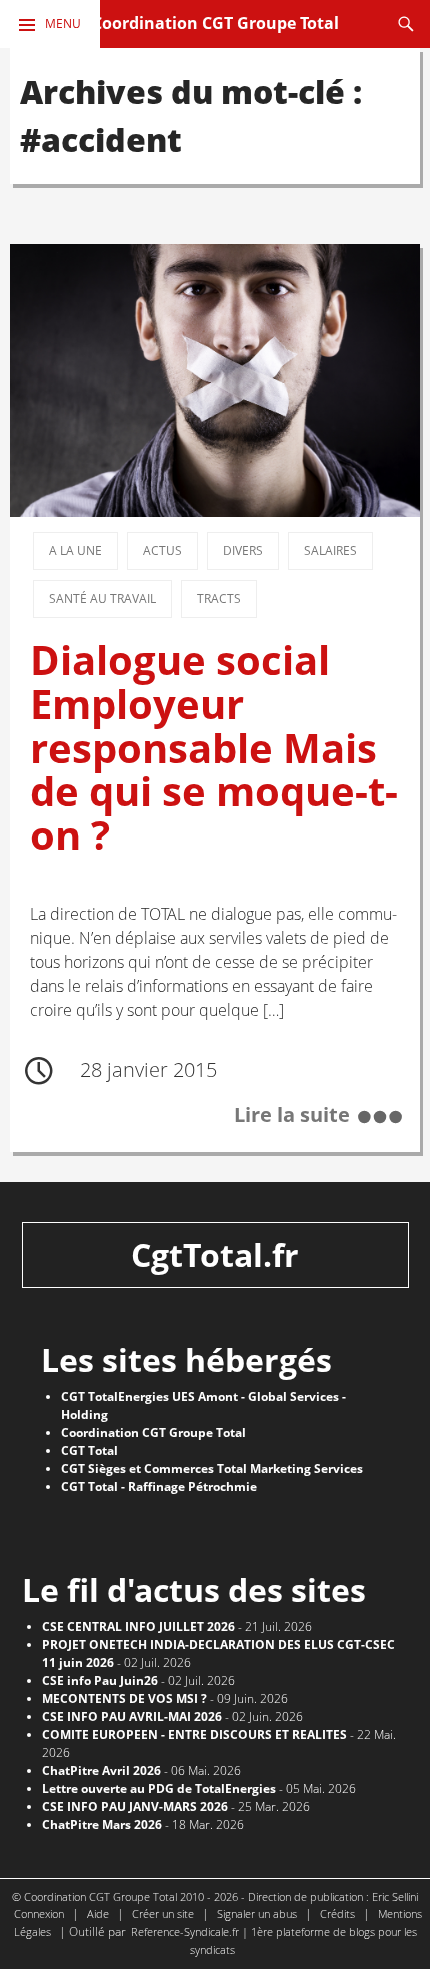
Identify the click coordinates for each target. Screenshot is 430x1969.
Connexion (39, 1913)
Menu (63, 23)
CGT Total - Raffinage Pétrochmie (159, 1486)
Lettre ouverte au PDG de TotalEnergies (159, 1788)
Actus (162, 550)
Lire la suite (292, 1114)
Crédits (337, 1913)
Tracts (219, 598)
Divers (243, 550)
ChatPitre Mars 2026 (102, 1824)
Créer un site (163, 1913)
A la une (75, 550)
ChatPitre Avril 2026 (101, 1770)
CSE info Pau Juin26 (100, 1680)
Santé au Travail (102, 598)
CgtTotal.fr (215, 1254)
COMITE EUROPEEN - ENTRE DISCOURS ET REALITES (194, 1734)
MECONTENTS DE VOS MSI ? (124, 1698)
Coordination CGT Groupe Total (215, 23)
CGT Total (89, 1450)
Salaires (330, 550)
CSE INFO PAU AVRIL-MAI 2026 (132, 1716)
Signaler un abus (257, 1913)
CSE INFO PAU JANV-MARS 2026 (135, 1806)
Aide (98, 1913)
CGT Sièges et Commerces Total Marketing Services (212, 1468)
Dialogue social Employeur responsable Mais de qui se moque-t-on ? (214, 747)
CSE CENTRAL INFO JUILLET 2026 (138, 1626)
